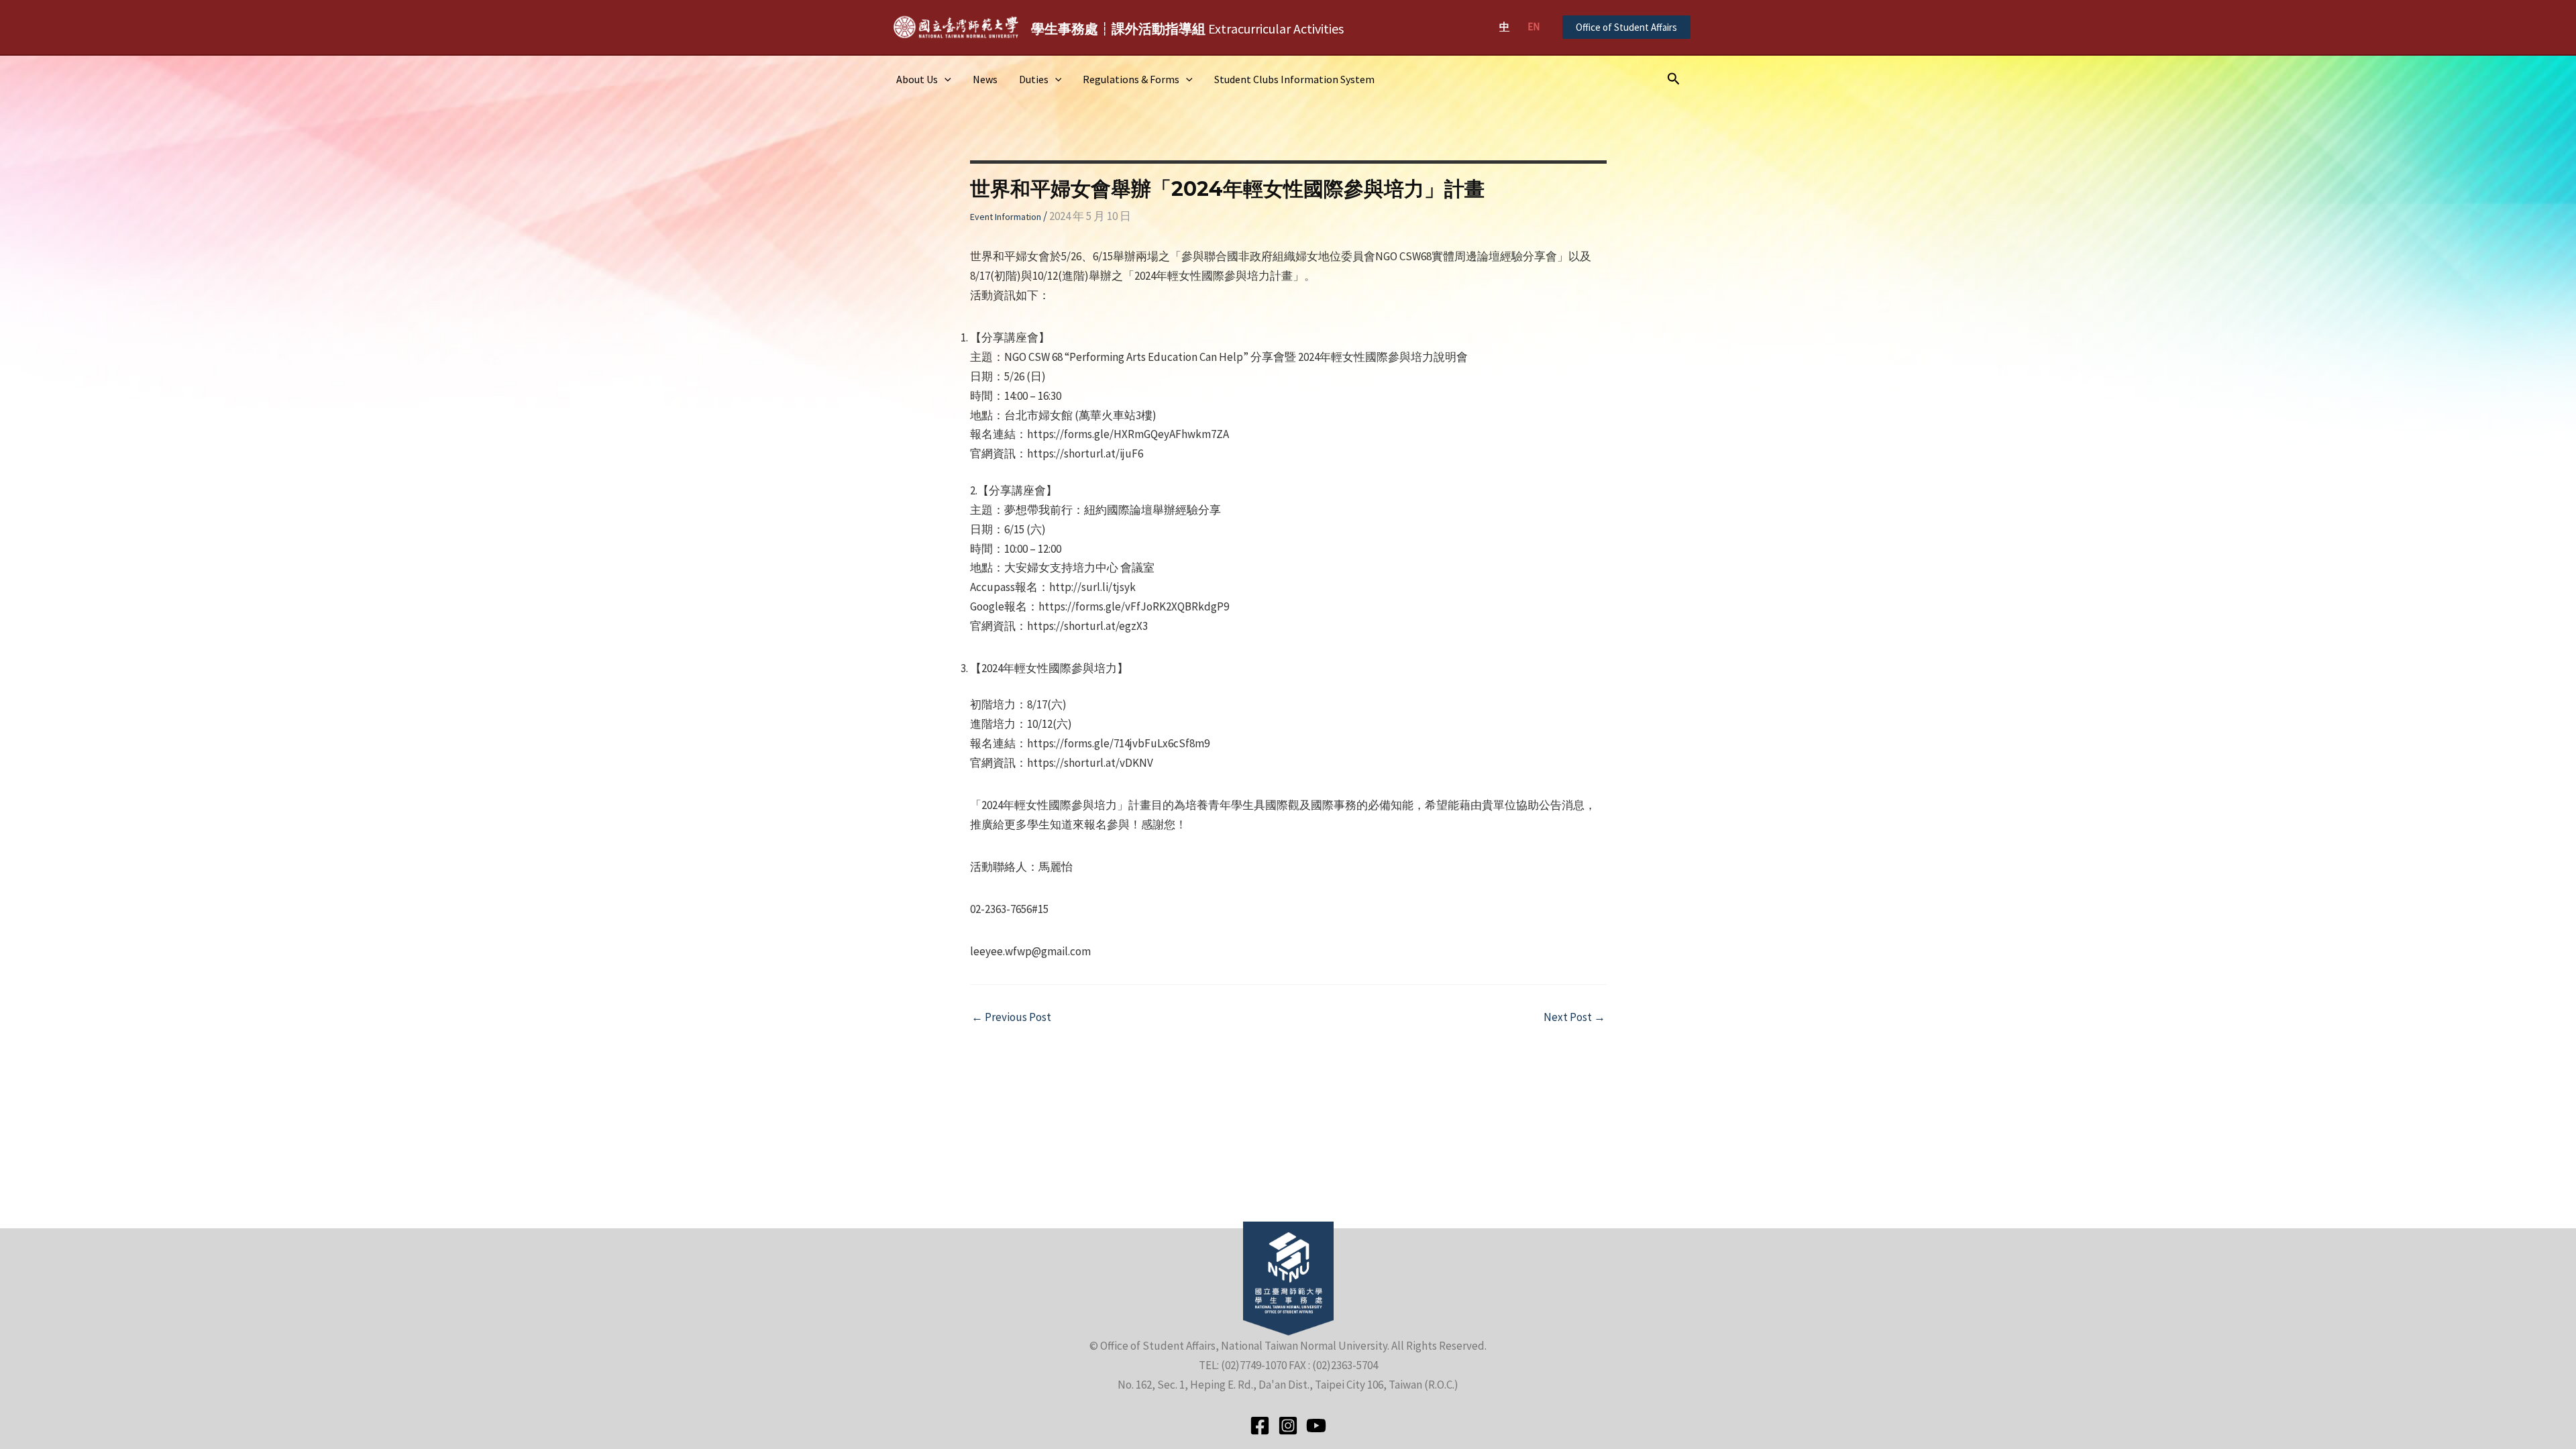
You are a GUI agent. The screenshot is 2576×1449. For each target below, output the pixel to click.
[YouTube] (1316, 1426)
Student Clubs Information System (1294, 79)
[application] (945, 79)
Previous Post (1011, 1017)
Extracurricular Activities (1187, 29)
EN (1534, 26)
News (985, 79)
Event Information (1006, 217)
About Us (917, 79)
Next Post (1574, 1017)
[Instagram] (1288, 1426)
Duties (1034, 79)
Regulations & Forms (1131, 79)
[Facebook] (1260, 1426)
